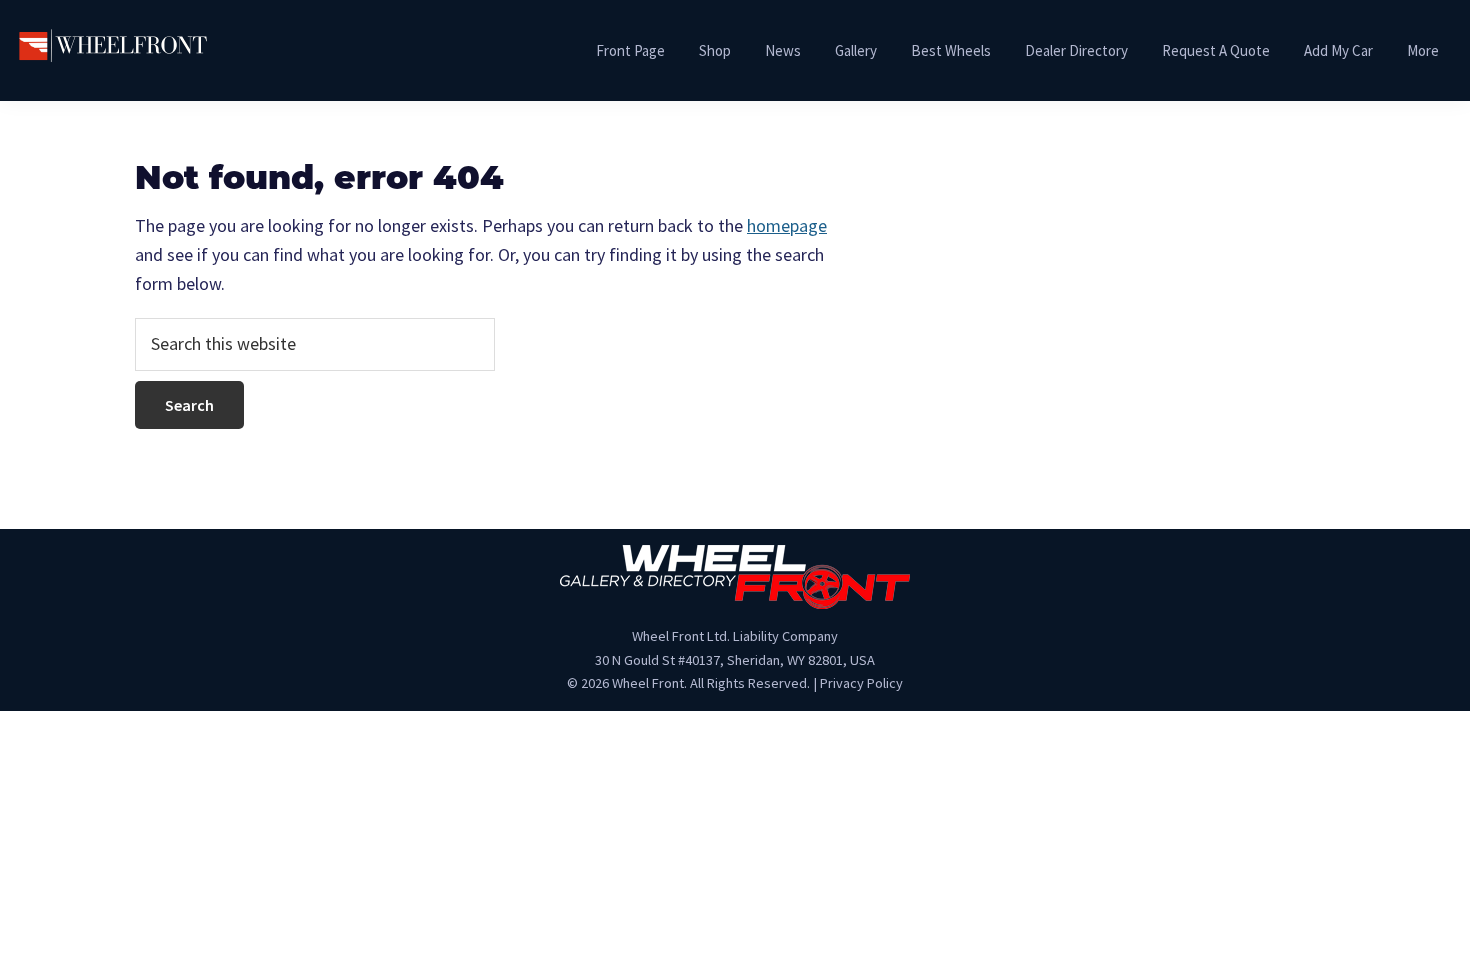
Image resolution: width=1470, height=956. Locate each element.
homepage (787, 225)
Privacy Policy (861, 683)
